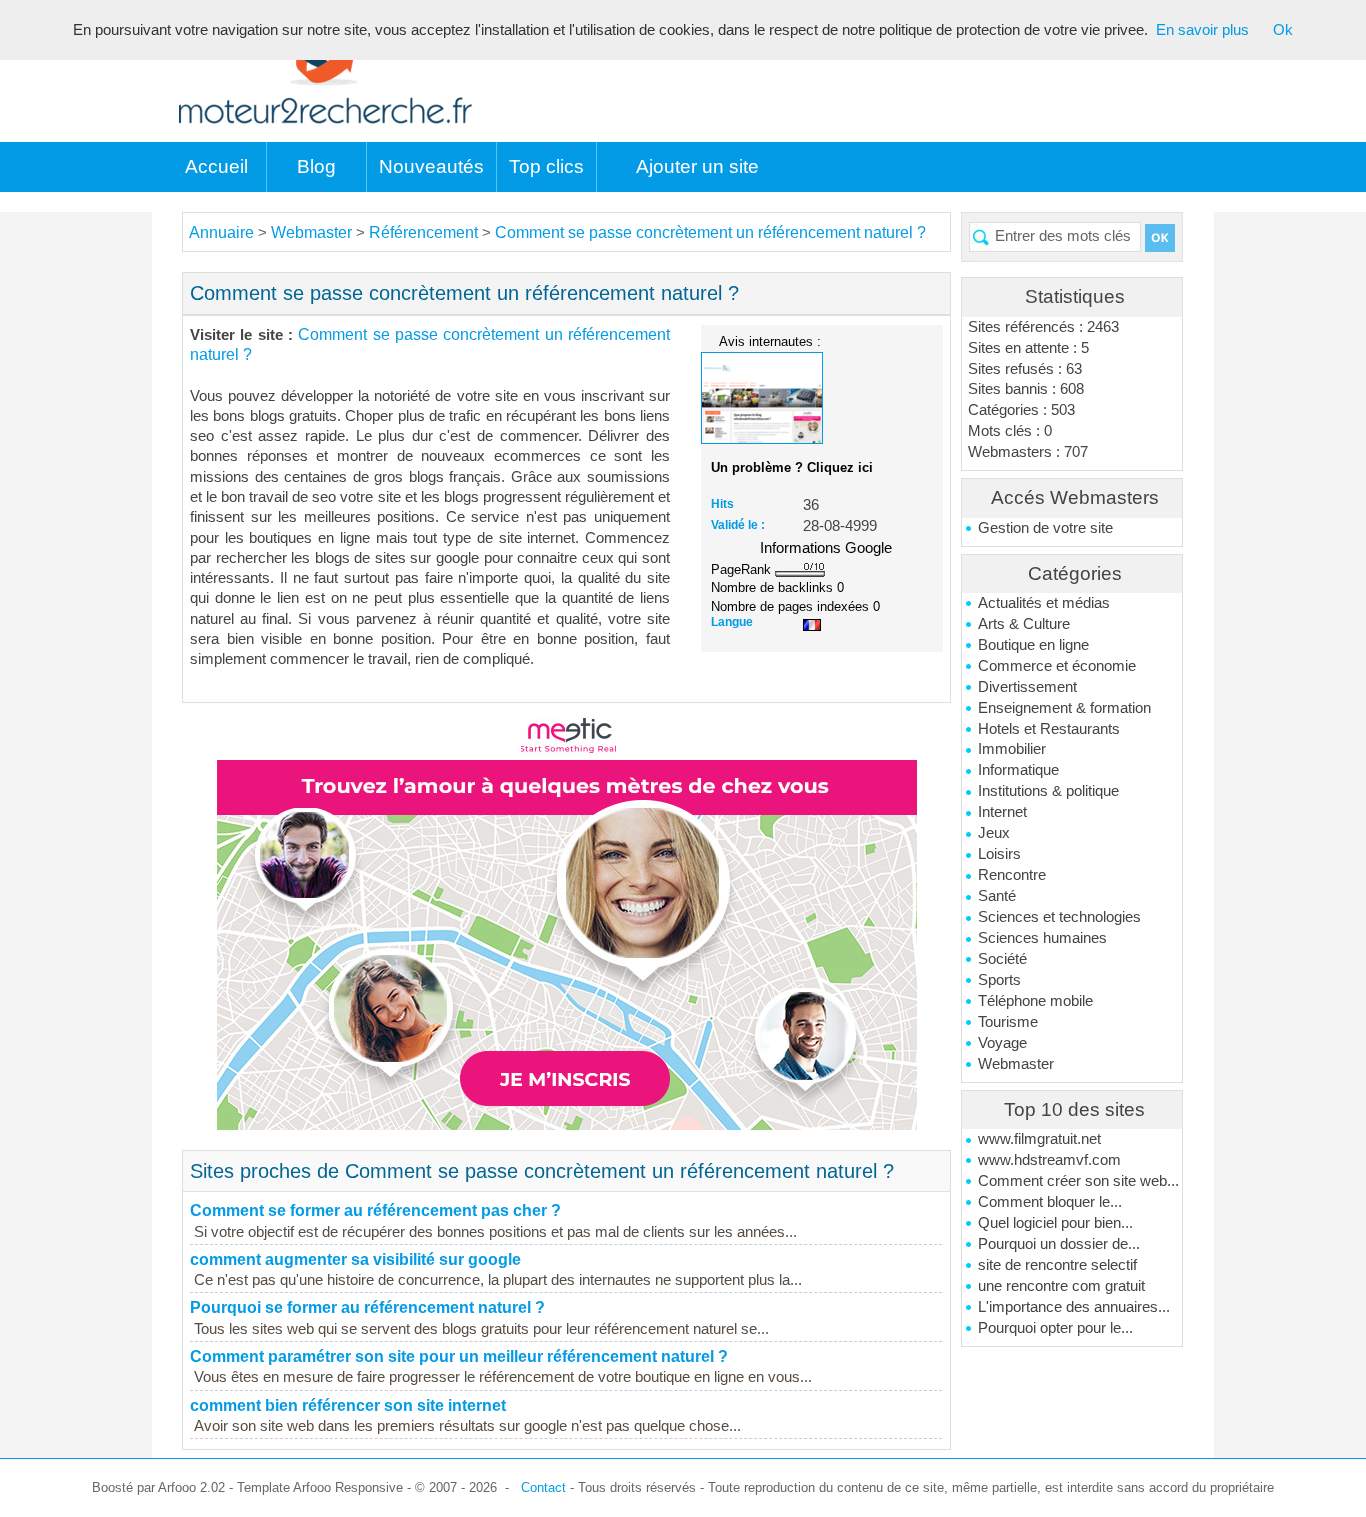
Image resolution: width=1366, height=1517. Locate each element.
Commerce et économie (1057, 666)
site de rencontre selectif (1057, 1265)
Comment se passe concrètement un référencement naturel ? (710, 232)
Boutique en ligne (1033, 645)
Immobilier (1012, 749)
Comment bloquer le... (1050, 1202)
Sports (999, 980)
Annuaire (221, 232)
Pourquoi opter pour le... (1055, 1328)
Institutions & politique (1048, 791)
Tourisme (1008, 1022)
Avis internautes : (770, 341)
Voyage (1002, 1043)
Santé (997, 896)
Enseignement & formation (1064, 708)
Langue (732, 622)
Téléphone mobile (1035, 1001)
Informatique (1018, 770)
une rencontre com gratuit (1061, 1286)
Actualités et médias (1044, 603)
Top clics (546, 166)
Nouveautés (431, 166)
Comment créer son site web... (1078, 1181)
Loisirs (999, 854)
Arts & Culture (1024, 624)
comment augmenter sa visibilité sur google (355, 1259)
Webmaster (1016, 1064)
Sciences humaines (1042, 938)
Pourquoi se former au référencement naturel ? (367, 1307)
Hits (722, 504)
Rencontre (1012, 875)
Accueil (216, 166)
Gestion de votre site (1045, 528)
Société (1002, 959)
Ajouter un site (697, 166)
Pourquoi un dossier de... (1059, 1244)
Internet (1002, 812)
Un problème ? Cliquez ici (792, 467)
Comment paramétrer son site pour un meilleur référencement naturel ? (459, 1356)
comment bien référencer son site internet (348, 1405)
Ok (1283, 30)
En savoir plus (1202, 30)
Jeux (994, 833)
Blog (316, 166)
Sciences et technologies (1059, 917)
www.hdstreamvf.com (1049, 1160)
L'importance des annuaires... (1074, 1307)
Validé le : (738, 525)
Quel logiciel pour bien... (1055, 1223)
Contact (543, 1487)
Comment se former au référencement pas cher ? (375, 1210)
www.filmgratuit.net (1039, 1139)
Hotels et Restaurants (1049, 729)
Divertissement (1027, 687)
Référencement (423, 232)
